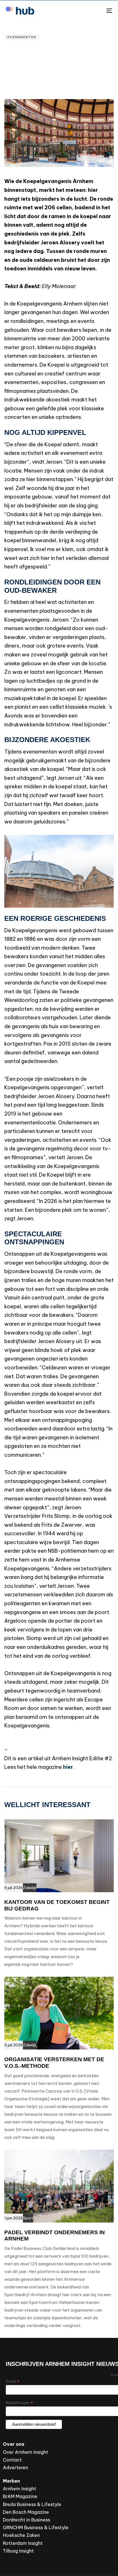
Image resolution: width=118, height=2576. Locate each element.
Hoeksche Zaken (21, 2535)
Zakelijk (30, 1888)
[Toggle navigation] (95, 11)
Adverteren (15, 2468)
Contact (12, 2460)
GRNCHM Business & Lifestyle (36, 2527)
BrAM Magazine (20, 2496)
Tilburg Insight (18, 2551)
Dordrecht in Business (26, 2520)
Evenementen (22, 37)
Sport (28, 2218)
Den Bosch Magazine (26, 2512)
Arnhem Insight (19, 2489)
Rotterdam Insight (23, 2543)
